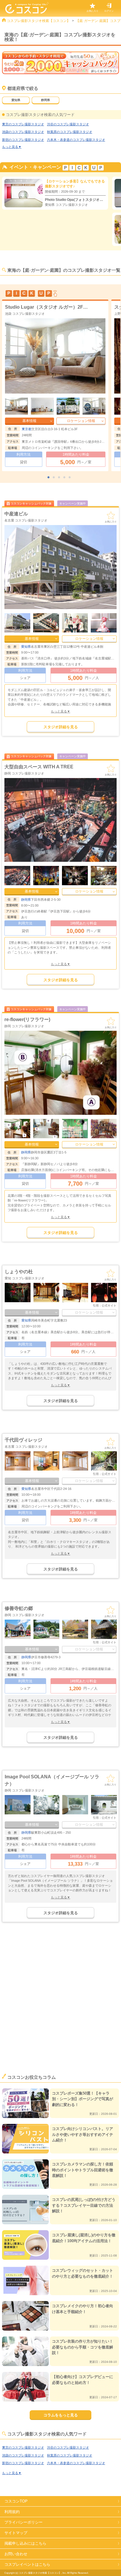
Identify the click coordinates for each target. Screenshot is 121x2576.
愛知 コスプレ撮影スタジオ (25, 1278)
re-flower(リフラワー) (27, 1019)
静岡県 (46, 100)
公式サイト (109, 1306)
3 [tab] (60, 478)
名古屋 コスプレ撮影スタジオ (26, 520)
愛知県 (16, 100)
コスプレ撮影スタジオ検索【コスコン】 (38, 21)
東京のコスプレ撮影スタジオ (23, 124)
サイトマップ (16, 2533)
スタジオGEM (20, 307)
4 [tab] (66, 478)
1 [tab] (50, 478)
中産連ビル (16, 514)
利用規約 (12, 2512)
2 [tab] (55, 478)
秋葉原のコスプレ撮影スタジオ (70, 132)
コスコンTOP (16, 2501)
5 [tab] (71, 478)
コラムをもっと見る (61, 2415)
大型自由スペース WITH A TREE (39, 767)
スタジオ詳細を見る (61, 727)
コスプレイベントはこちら (27, 2564)
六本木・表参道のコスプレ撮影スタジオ (76, 140)
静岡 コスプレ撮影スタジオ (24, 773)
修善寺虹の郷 (19, 1608)
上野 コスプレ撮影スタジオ (25, 314)
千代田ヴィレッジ (23, 1440)
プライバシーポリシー (23, 2522)
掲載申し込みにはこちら (25, 2543)
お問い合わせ (16, 2554)
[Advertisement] (60, 2006)
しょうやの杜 (19, 1272)
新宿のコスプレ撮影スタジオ (23, 140)
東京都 (27, 429)
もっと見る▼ (12, 147)
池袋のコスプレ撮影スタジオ (23, 132)
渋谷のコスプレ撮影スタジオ (68, 124)
